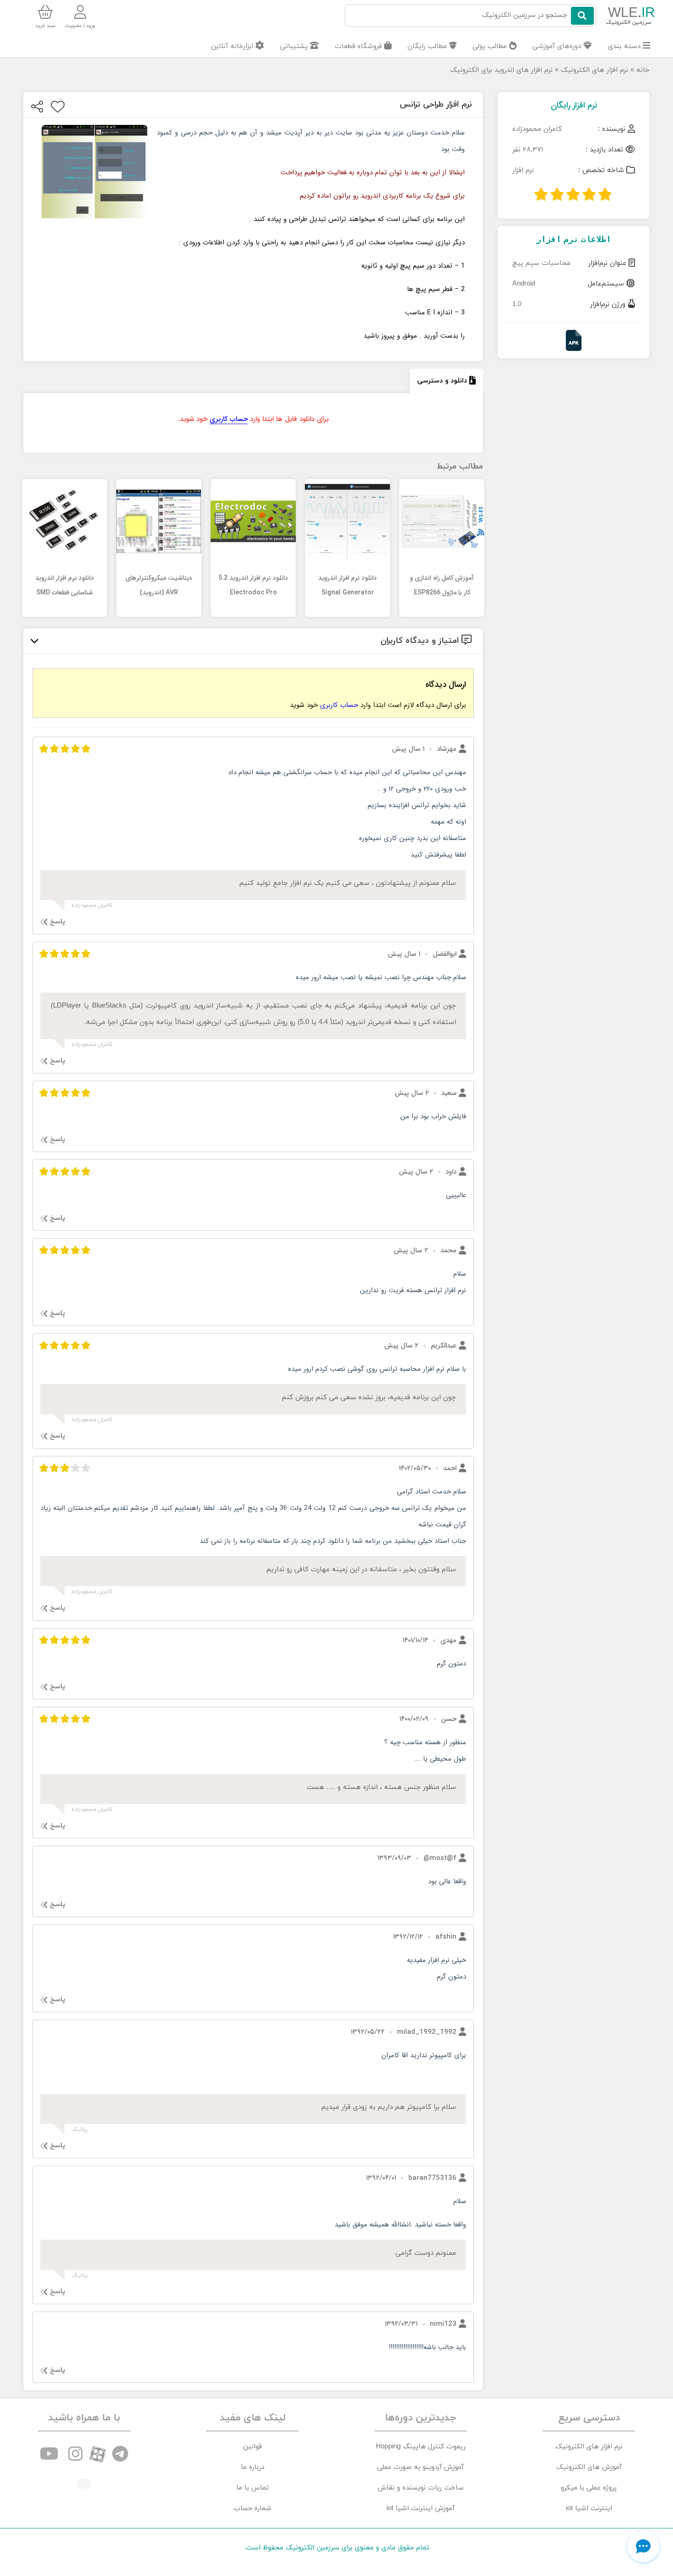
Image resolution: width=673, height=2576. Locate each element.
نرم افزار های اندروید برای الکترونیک (501, 70)
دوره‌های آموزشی (558, 46)
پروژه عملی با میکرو (589, 2488)
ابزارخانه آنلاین (233, 46)
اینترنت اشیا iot (589, 2509)
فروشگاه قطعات (359, 46)
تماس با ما (252, 2488)
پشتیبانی (295, 46)
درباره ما (252, 2467)
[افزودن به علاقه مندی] (58, 107)
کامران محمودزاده (537, 129)
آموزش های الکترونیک (589, 2467)
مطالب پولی (491, 46)
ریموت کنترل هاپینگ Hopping (421, 2447)
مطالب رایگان (428, 46)
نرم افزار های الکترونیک (594, 70)
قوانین (252, 2447)
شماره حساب (252, 2509)
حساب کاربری (229, 419)
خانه (643, 70)
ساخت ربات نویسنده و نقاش (421, 2488)
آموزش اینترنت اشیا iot (421, 2509)
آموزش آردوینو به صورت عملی (421, 2467)
